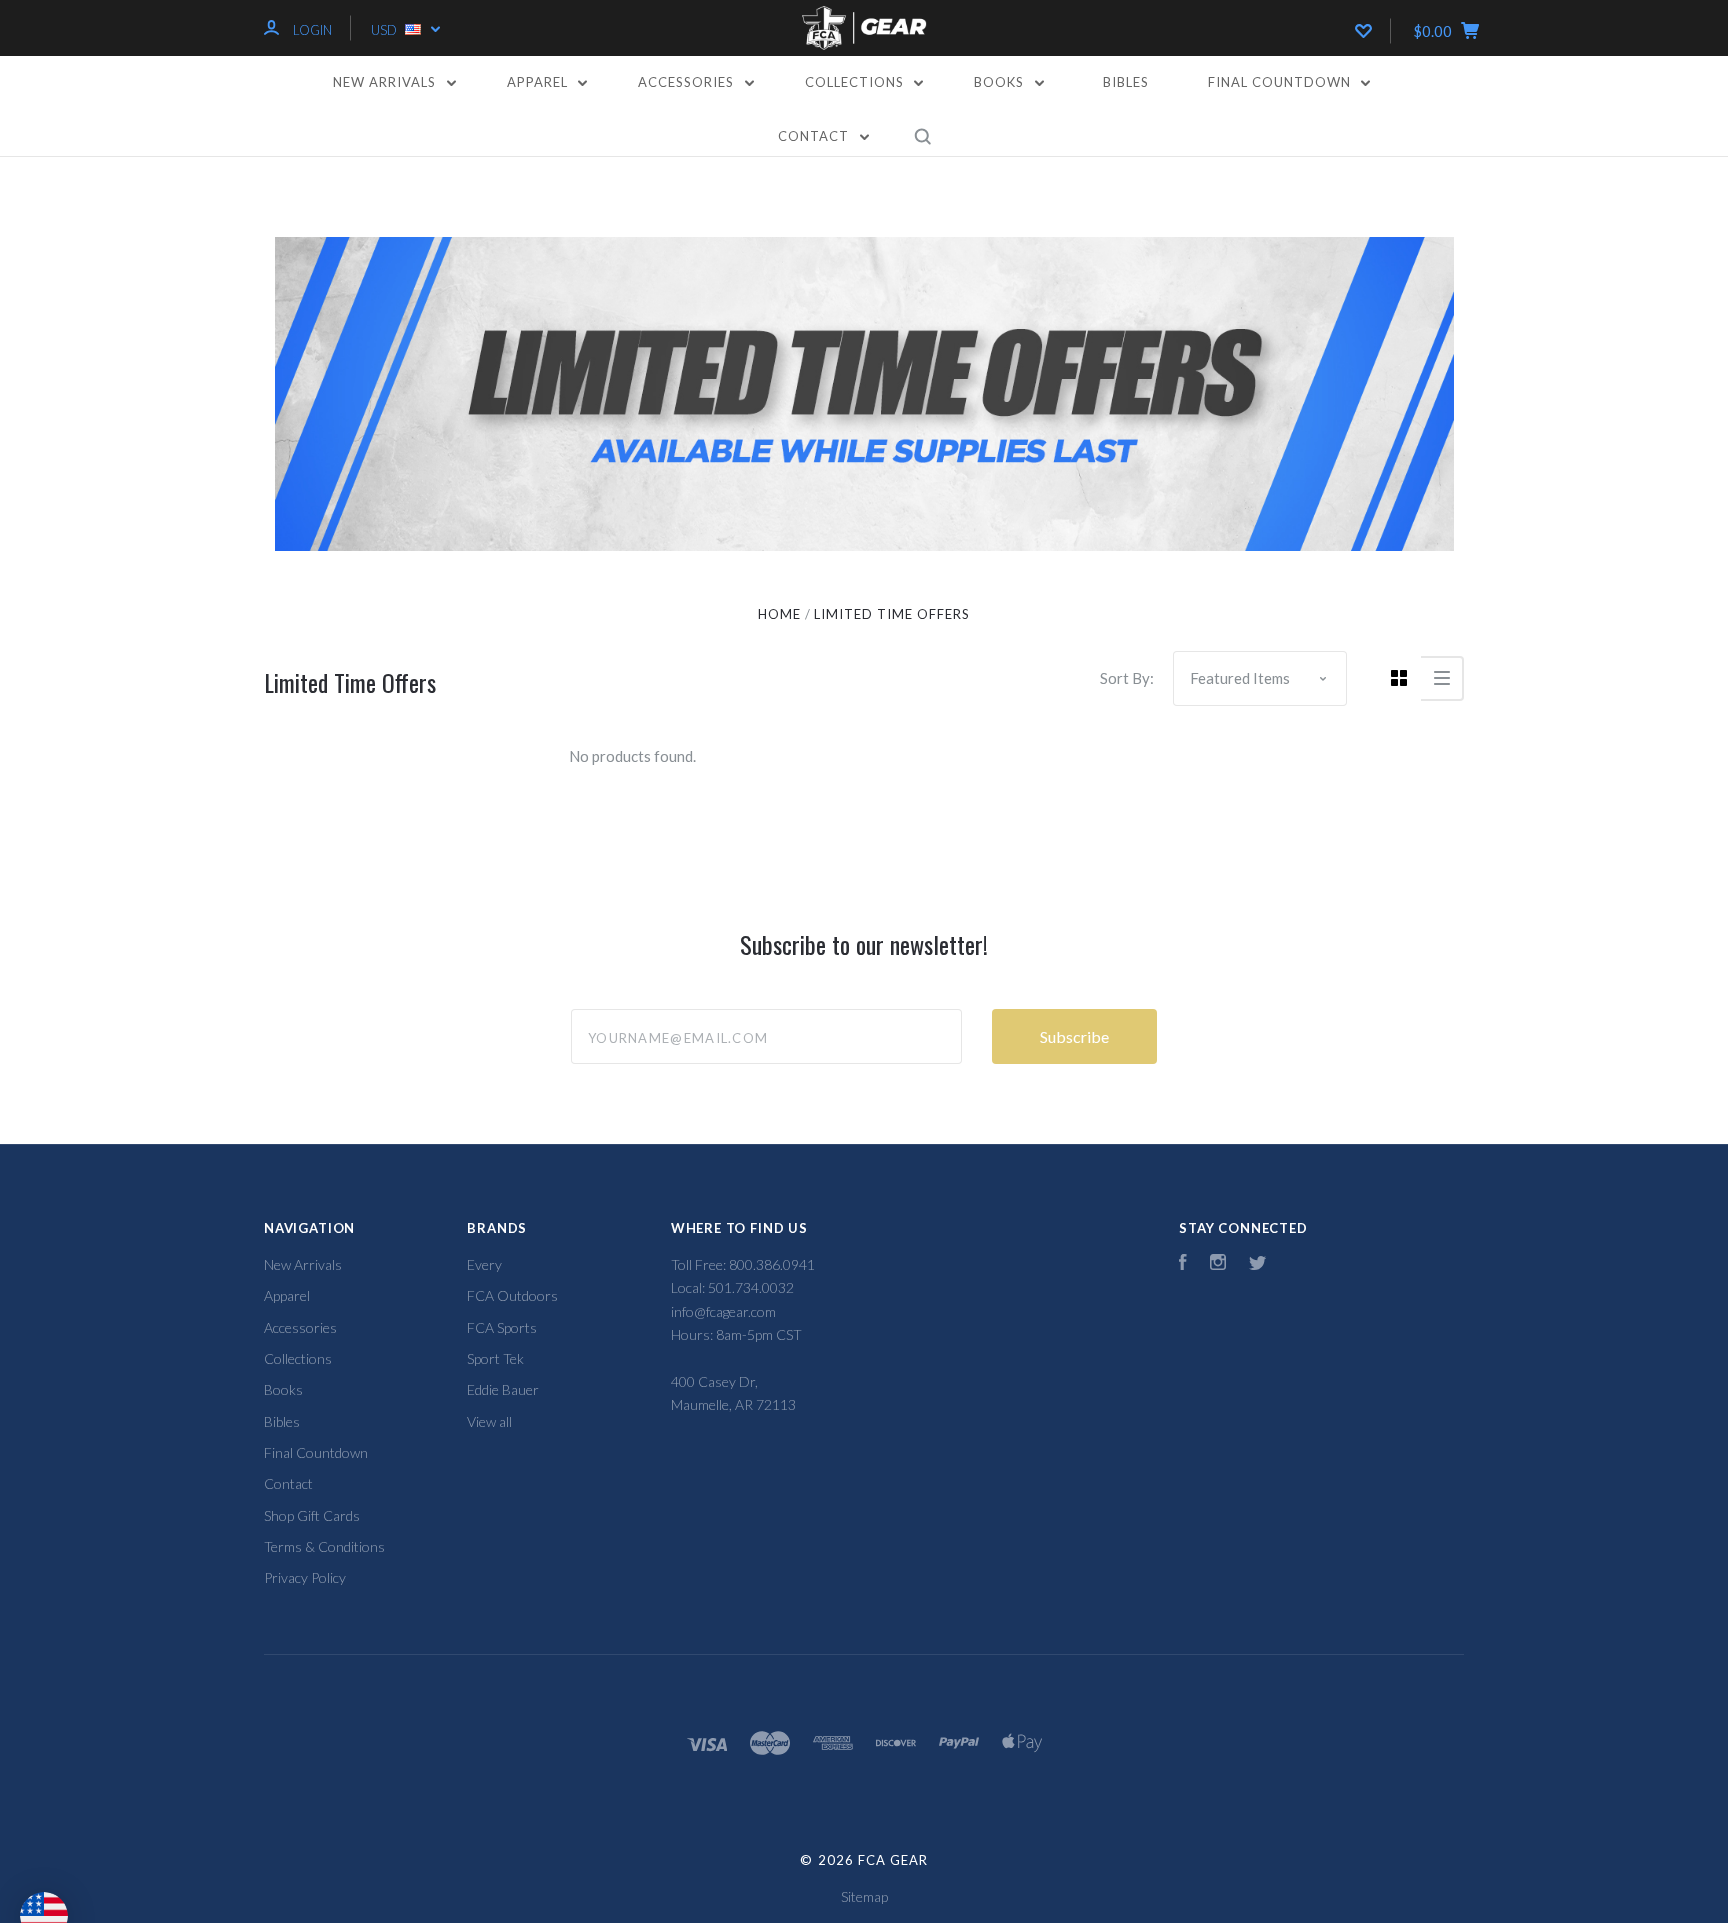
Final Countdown (1281, 82)
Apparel (539, 82)
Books (1001, 82)
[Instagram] (1218, 1264)
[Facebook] (1183, 1264)
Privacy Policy (305, 1577)
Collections (856, 82)
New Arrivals (386, 82)
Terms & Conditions (324, 1546)
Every (484, 1264)
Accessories (688, 82)
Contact (815, 136)
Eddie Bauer (503, 1389)
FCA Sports (502, 1327)
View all (489, 1421)
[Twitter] (1258, 1264)
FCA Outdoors (512, 1295)
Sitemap (864, 1896)
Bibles (1126, 82)
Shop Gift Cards (312, 1515)
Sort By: (1127, 678)
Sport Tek (495, 1358)
